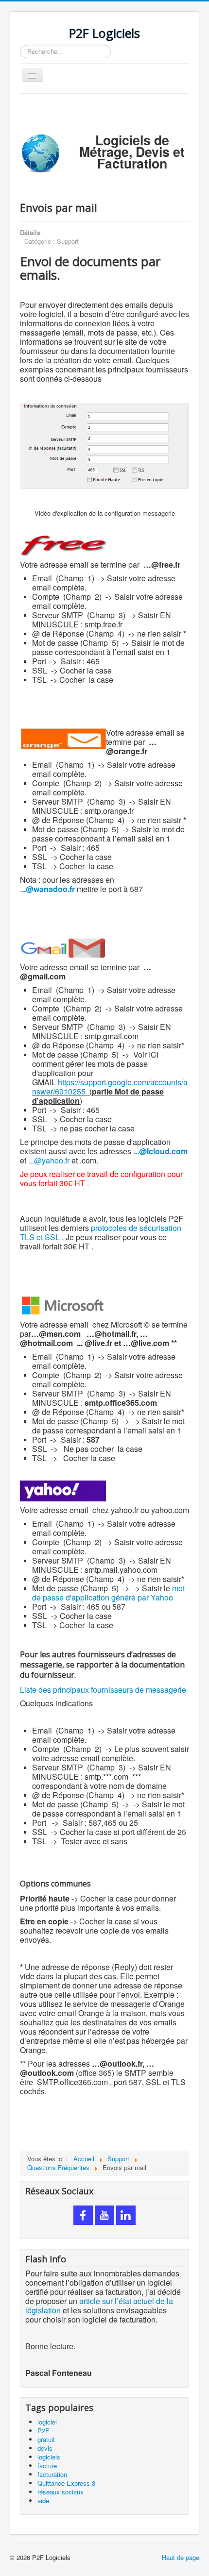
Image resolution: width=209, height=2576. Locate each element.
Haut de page (181, 2557)
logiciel (47, 2422)
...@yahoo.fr (49, 1160)
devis (45, 2448)
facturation (52, 2474)
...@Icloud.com (160, 1151)
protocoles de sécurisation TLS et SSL (101, 1232)
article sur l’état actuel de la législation (99, 2306)
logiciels (49, 2457)
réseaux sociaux (61, 2492)
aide (43, 2500)
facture (47, 2466)
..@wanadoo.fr (48, 889)
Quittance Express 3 (66, 2483)
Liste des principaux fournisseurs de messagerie (103, 1690)
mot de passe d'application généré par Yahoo (108, 1593)
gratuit (46, 2439)
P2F (43, 2431)
